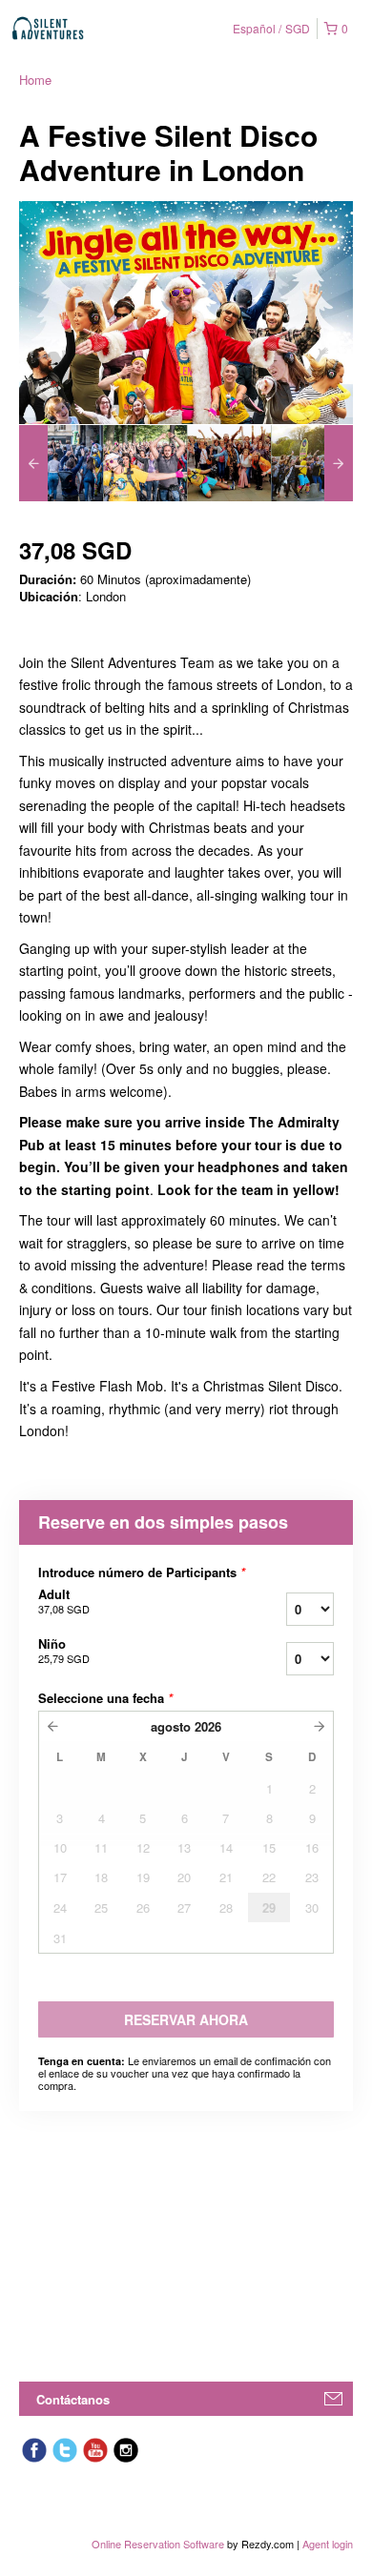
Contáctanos (73, 2399)
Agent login (328, 2544)
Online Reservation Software (158, 2544)
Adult (64, 1601)
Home (35, 80)
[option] (61, 463)
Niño (64, 1651)
